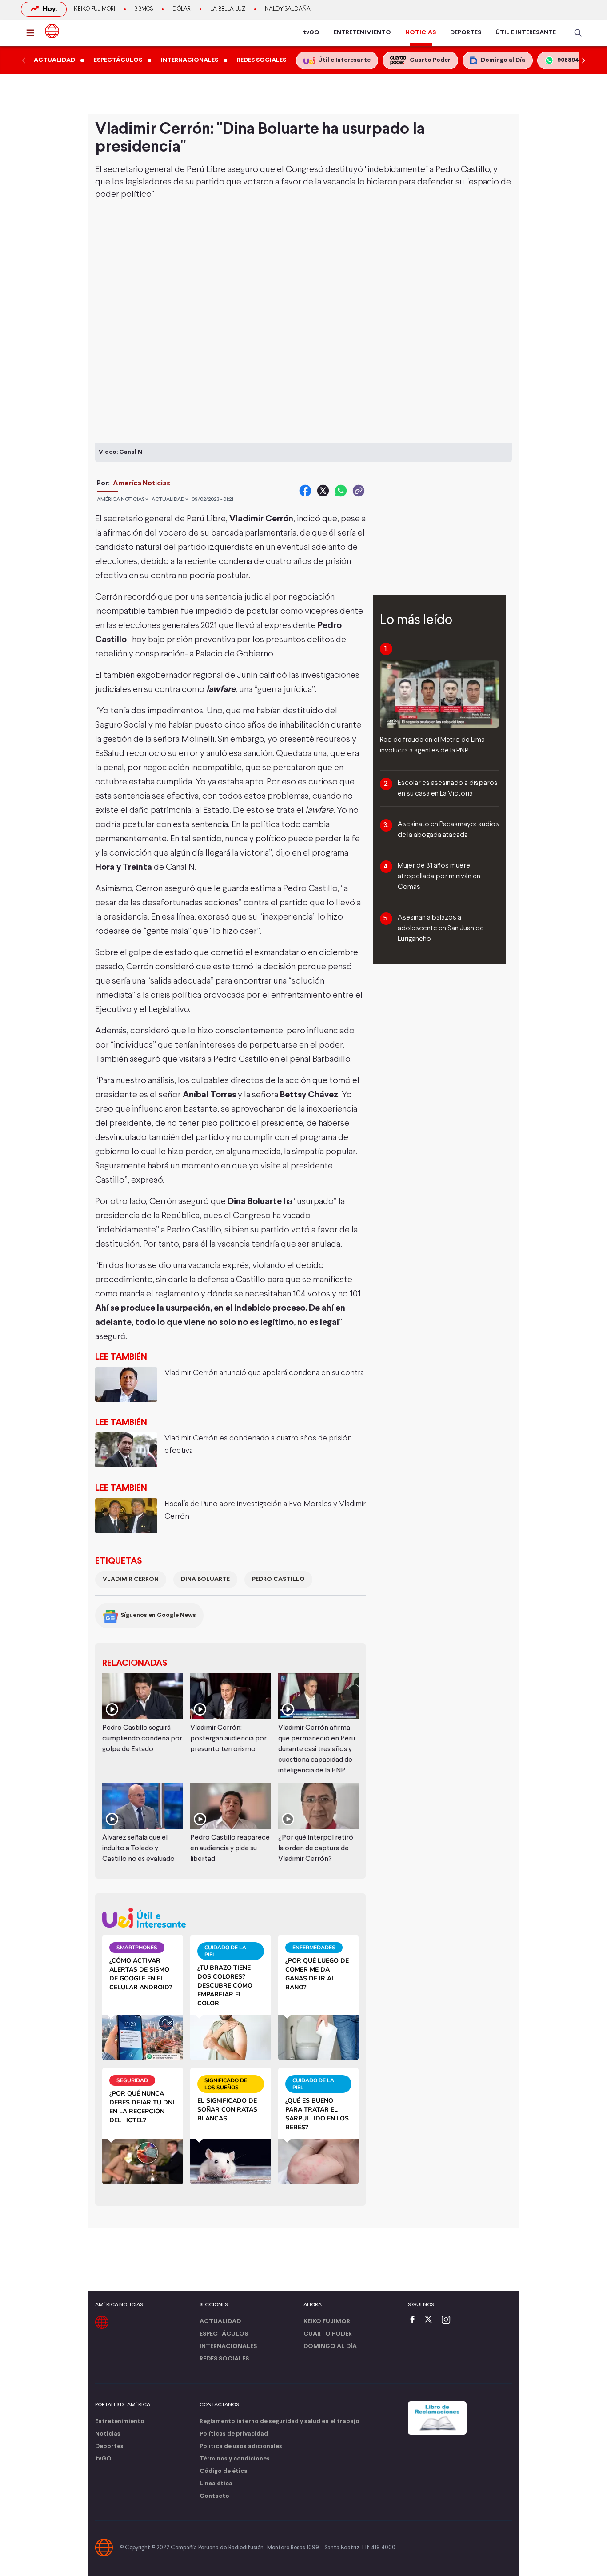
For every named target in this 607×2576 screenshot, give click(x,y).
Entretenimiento (120, 2422)
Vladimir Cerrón (131, 1579)
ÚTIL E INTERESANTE (526, 33)
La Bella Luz (228, 9)
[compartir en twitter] (323, 491)
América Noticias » (122, 500)
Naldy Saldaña (288, 9)
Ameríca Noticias (142, 483)
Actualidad (220, 2322)
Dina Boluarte (205, 1579)
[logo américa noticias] (52, 31)
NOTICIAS (421, 33)
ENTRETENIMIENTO (362, 33)
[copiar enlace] (359, 491)
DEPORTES (466, 33)
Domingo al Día (330, 2346)
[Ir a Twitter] (431, 2320)
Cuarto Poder (328, 2334)
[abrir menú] (33, 33)
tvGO (311, 33)
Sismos (144, 9)
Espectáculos (224, 2334)
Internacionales (228, 2346)
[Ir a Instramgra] (448, 2320)
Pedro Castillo (278, 1579)
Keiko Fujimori (94, 9)
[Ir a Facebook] (415, 2320)
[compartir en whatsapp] (341, 491)
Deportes (109, 2446)
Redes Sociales (224, 2359)
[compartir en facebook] (305, 491)
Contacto (214, 2496)
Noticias (108, 2434)
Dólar (182, 9)
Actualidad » (170, 500)
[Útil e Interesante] (230, 1918)
